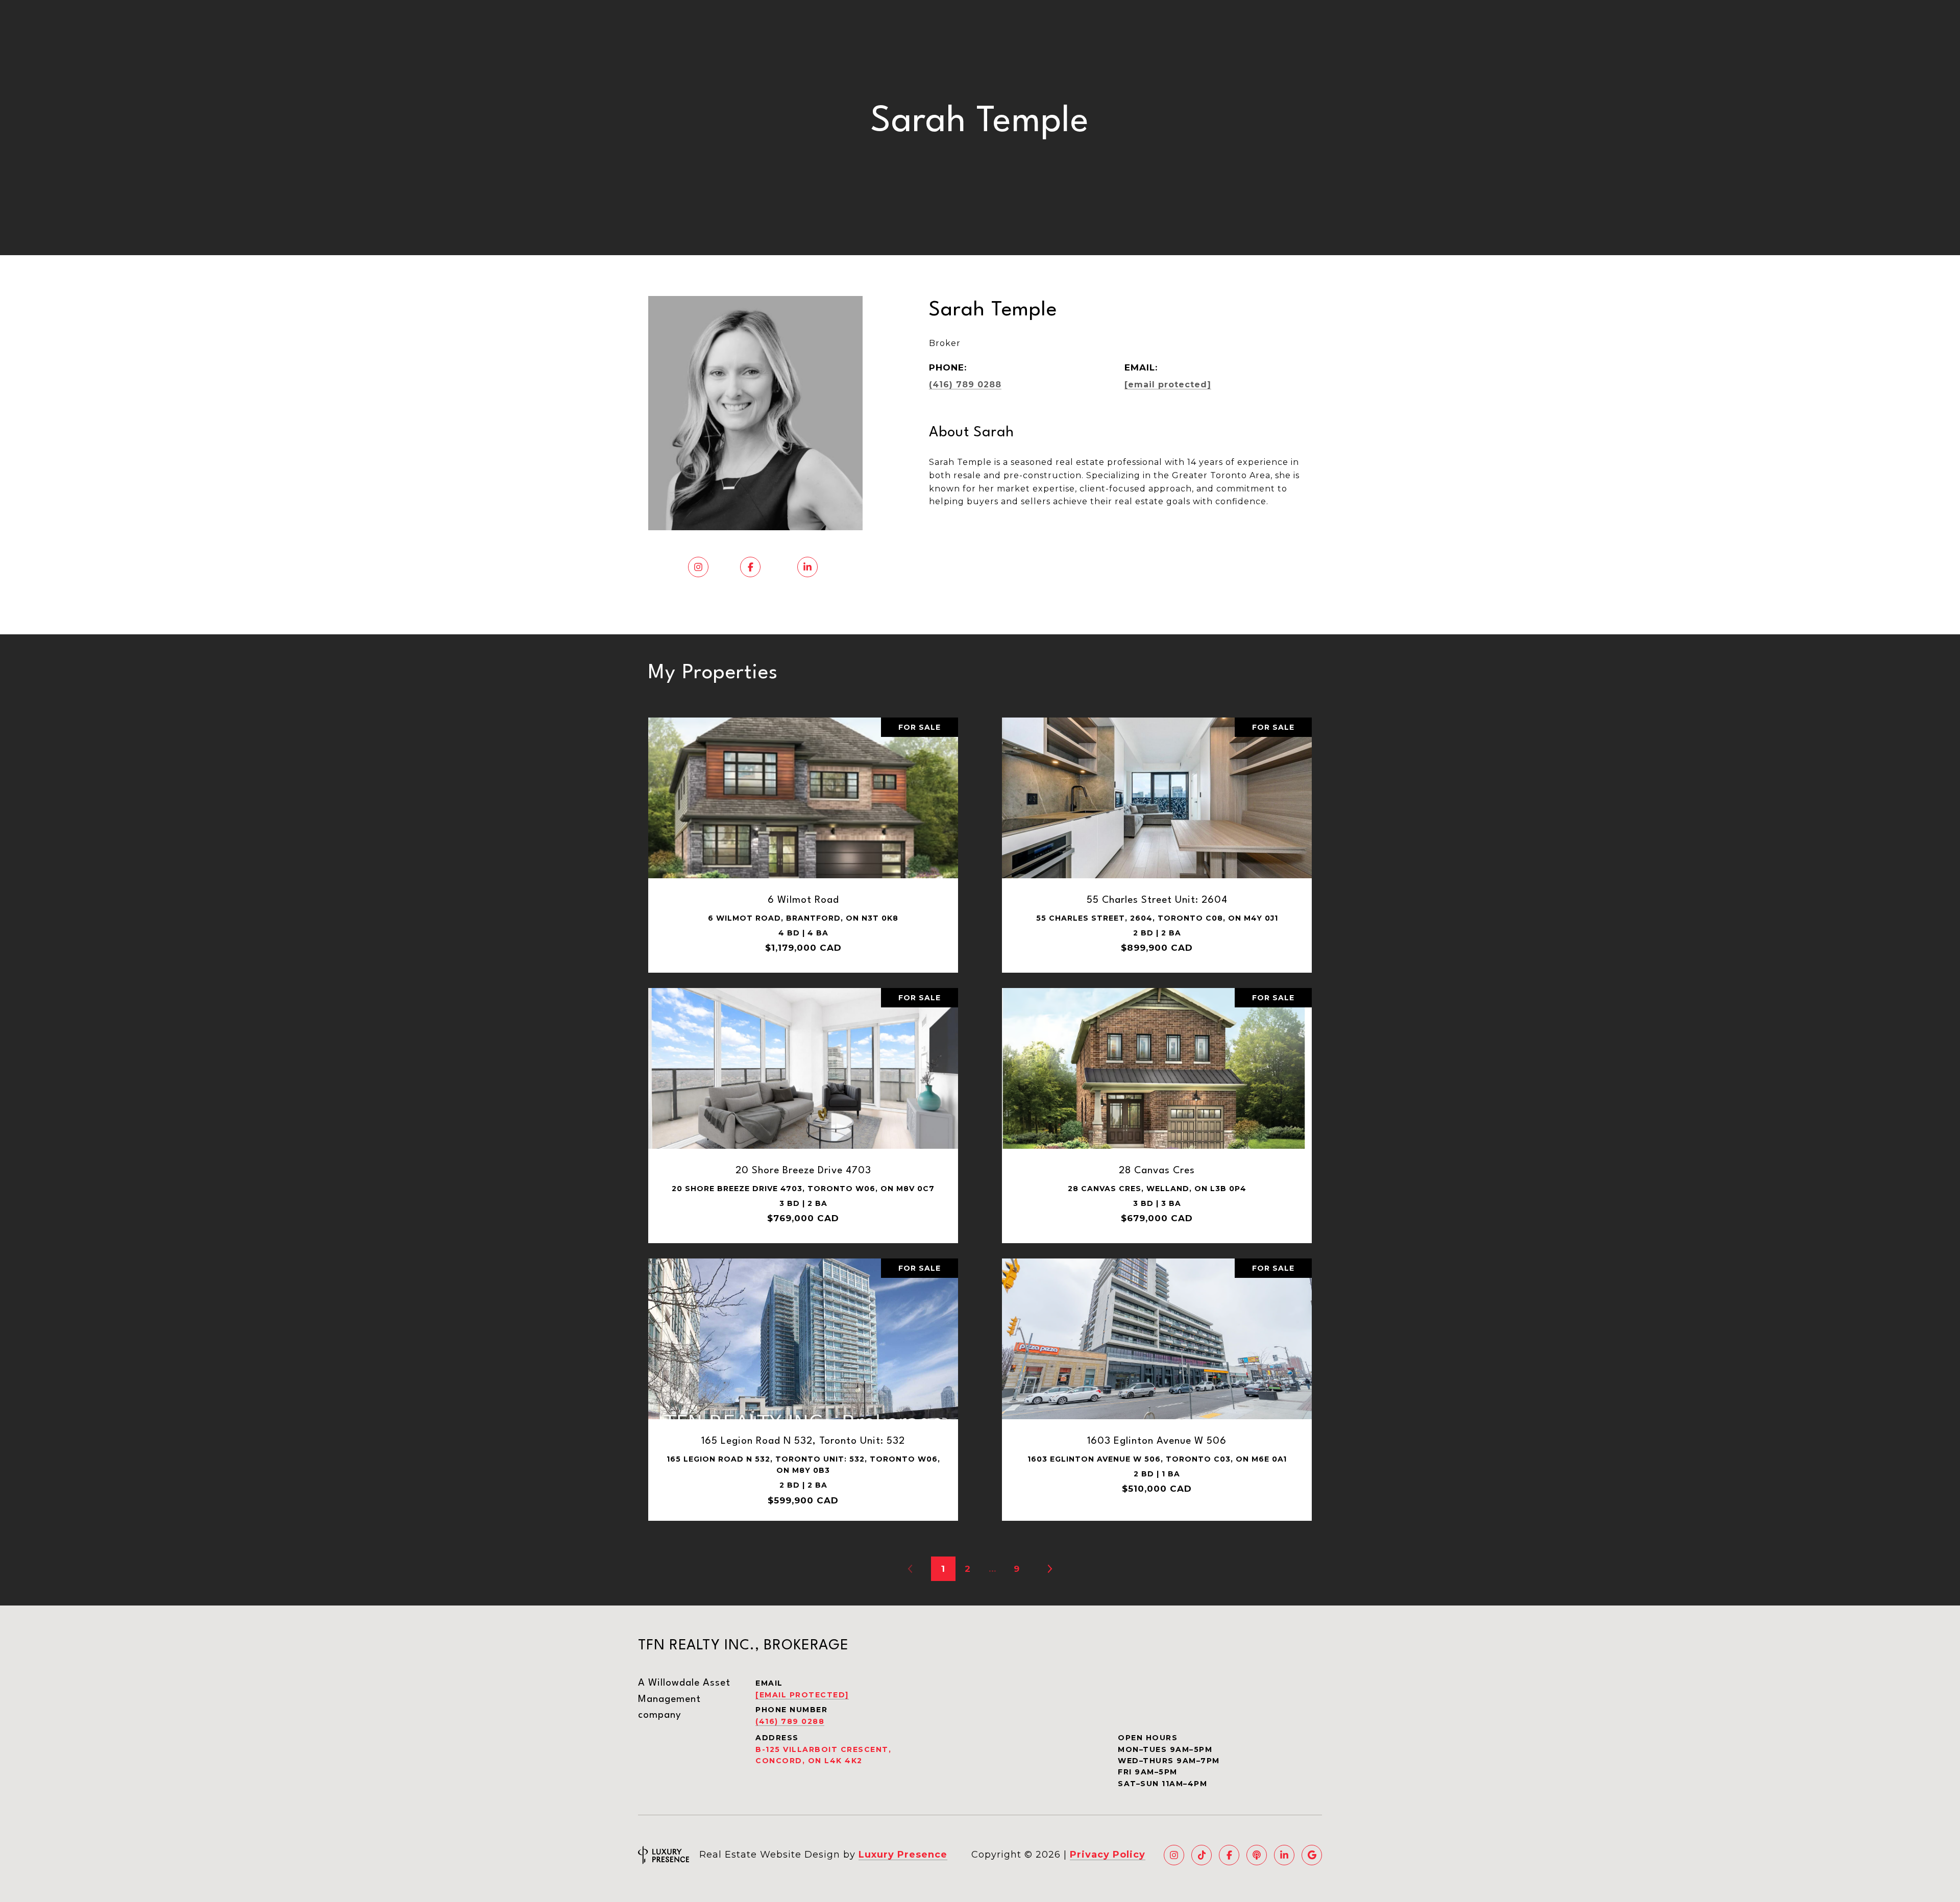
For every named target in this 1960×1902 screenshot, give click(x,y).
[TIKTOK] (1202, 1855)
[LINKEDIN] (1284, 1855)
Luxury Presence (903, 1855)
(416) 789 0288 (965, 385)
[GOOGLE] (1312, 1855)
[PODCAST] (1257, 1855)
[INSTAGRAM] (1174, 1855)
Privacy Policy (1108, 1855)
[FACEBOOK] (1229, 1855)
